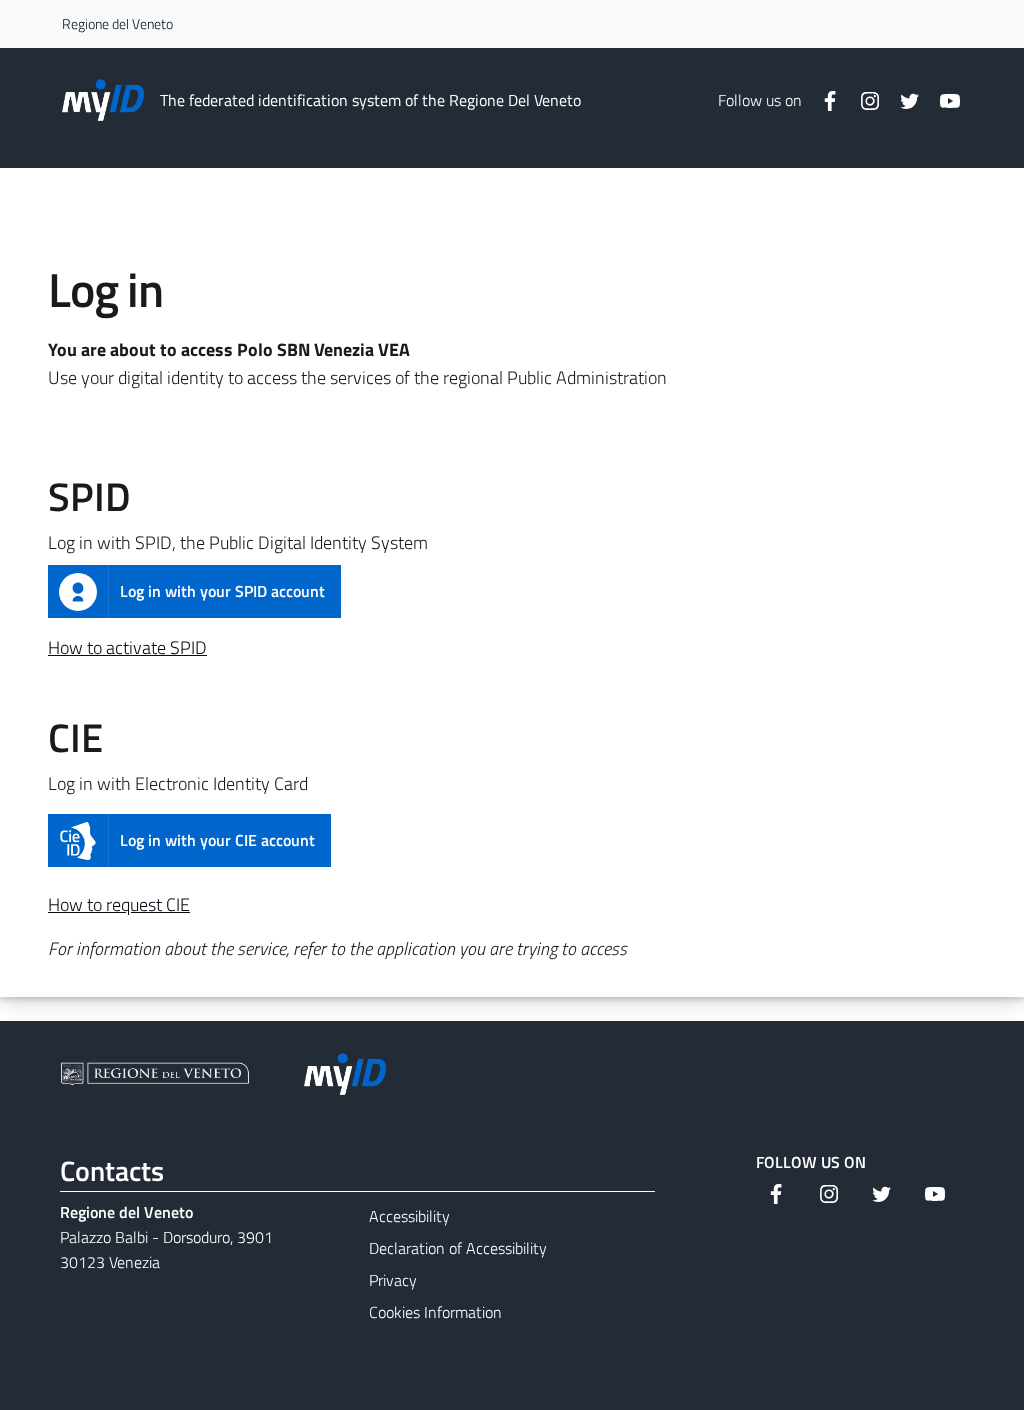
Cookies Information (435, 1312)
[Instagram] (862, 100)
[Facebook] (822, 100)
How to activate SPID (127, 647)
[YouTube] (942, 100)
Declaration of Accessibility (458, 1248)
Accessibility (409, 1216)
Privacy (393, 1280)
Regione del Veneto (117, 23)
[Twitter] (902, 100)
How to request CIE (119, 904)
